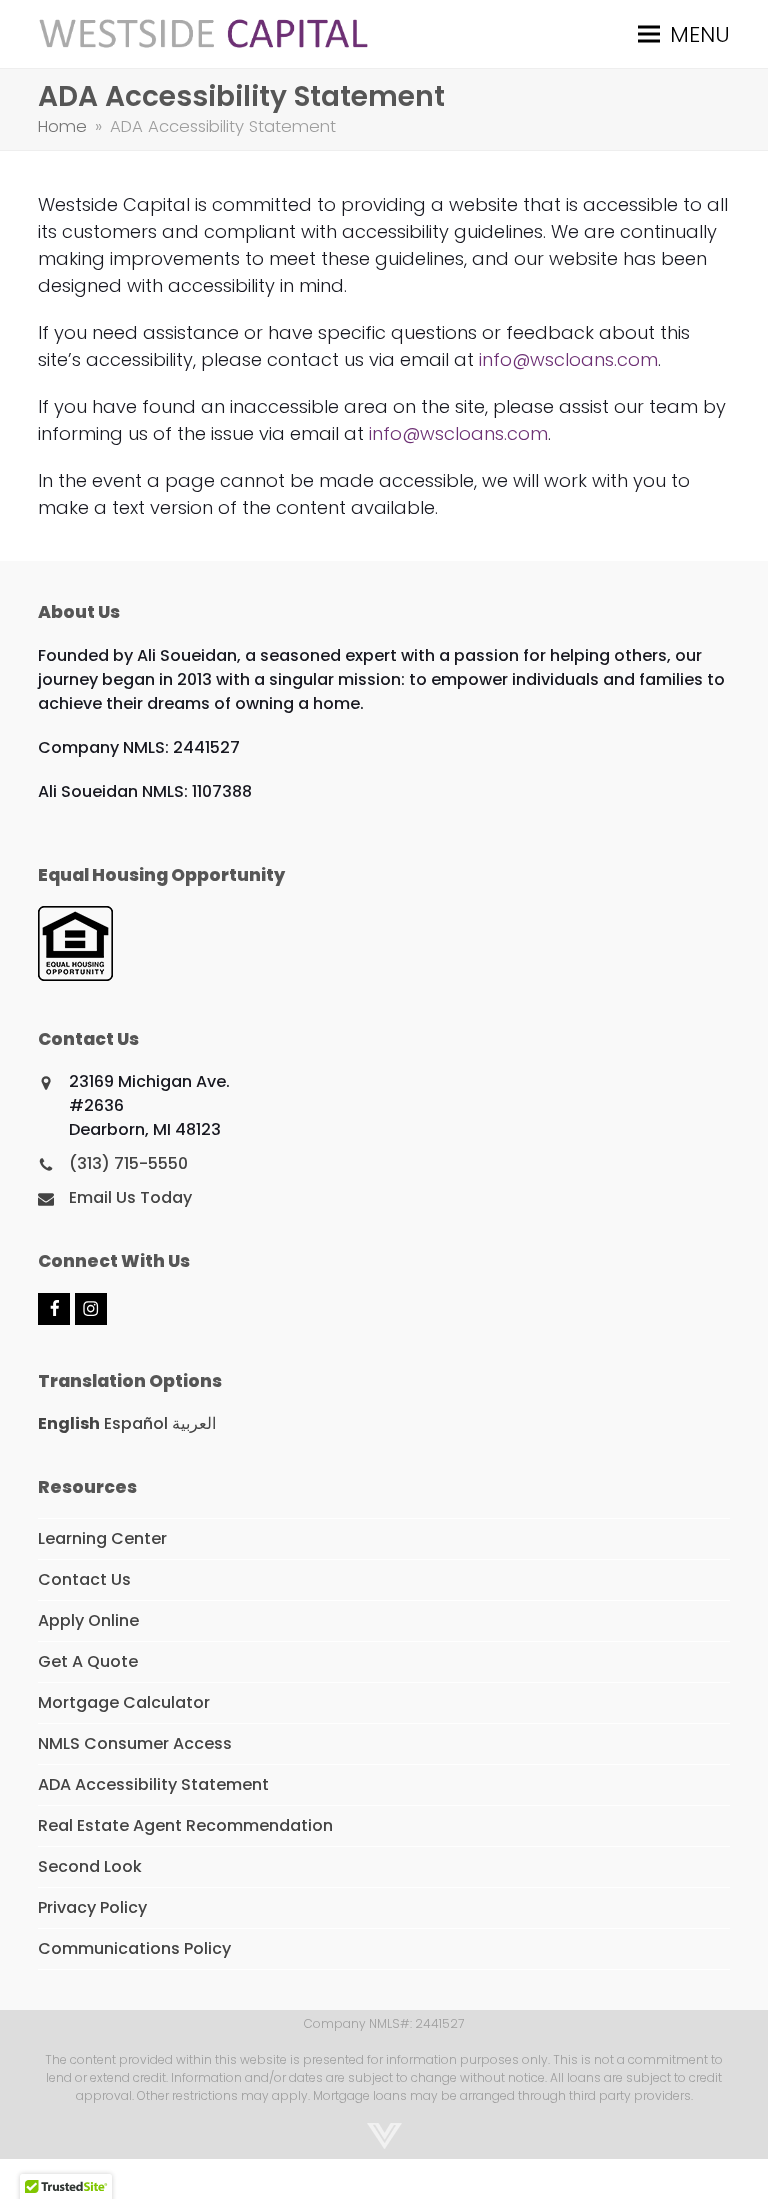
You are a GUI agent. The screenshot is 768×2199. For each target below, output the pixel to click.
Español (136, 1423)
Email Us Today (130, 1197)
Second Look (90, 1866)
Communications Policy (134, 1948)
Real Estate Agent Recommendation (185, 1825)
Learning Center (102, 1538)
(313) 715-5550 (128, 1163)
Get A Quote (88, 1661)
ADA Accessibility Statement (153, 1784)
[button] (684, 33)
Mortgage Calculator (124, 1702)
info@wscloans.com (568, 359)
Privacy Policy (92, 1907)
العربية (194, 1423)
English (69, 1423)
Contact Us (84, 1579)
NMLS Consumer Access (135, 1743)
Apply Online (88, 1620)
